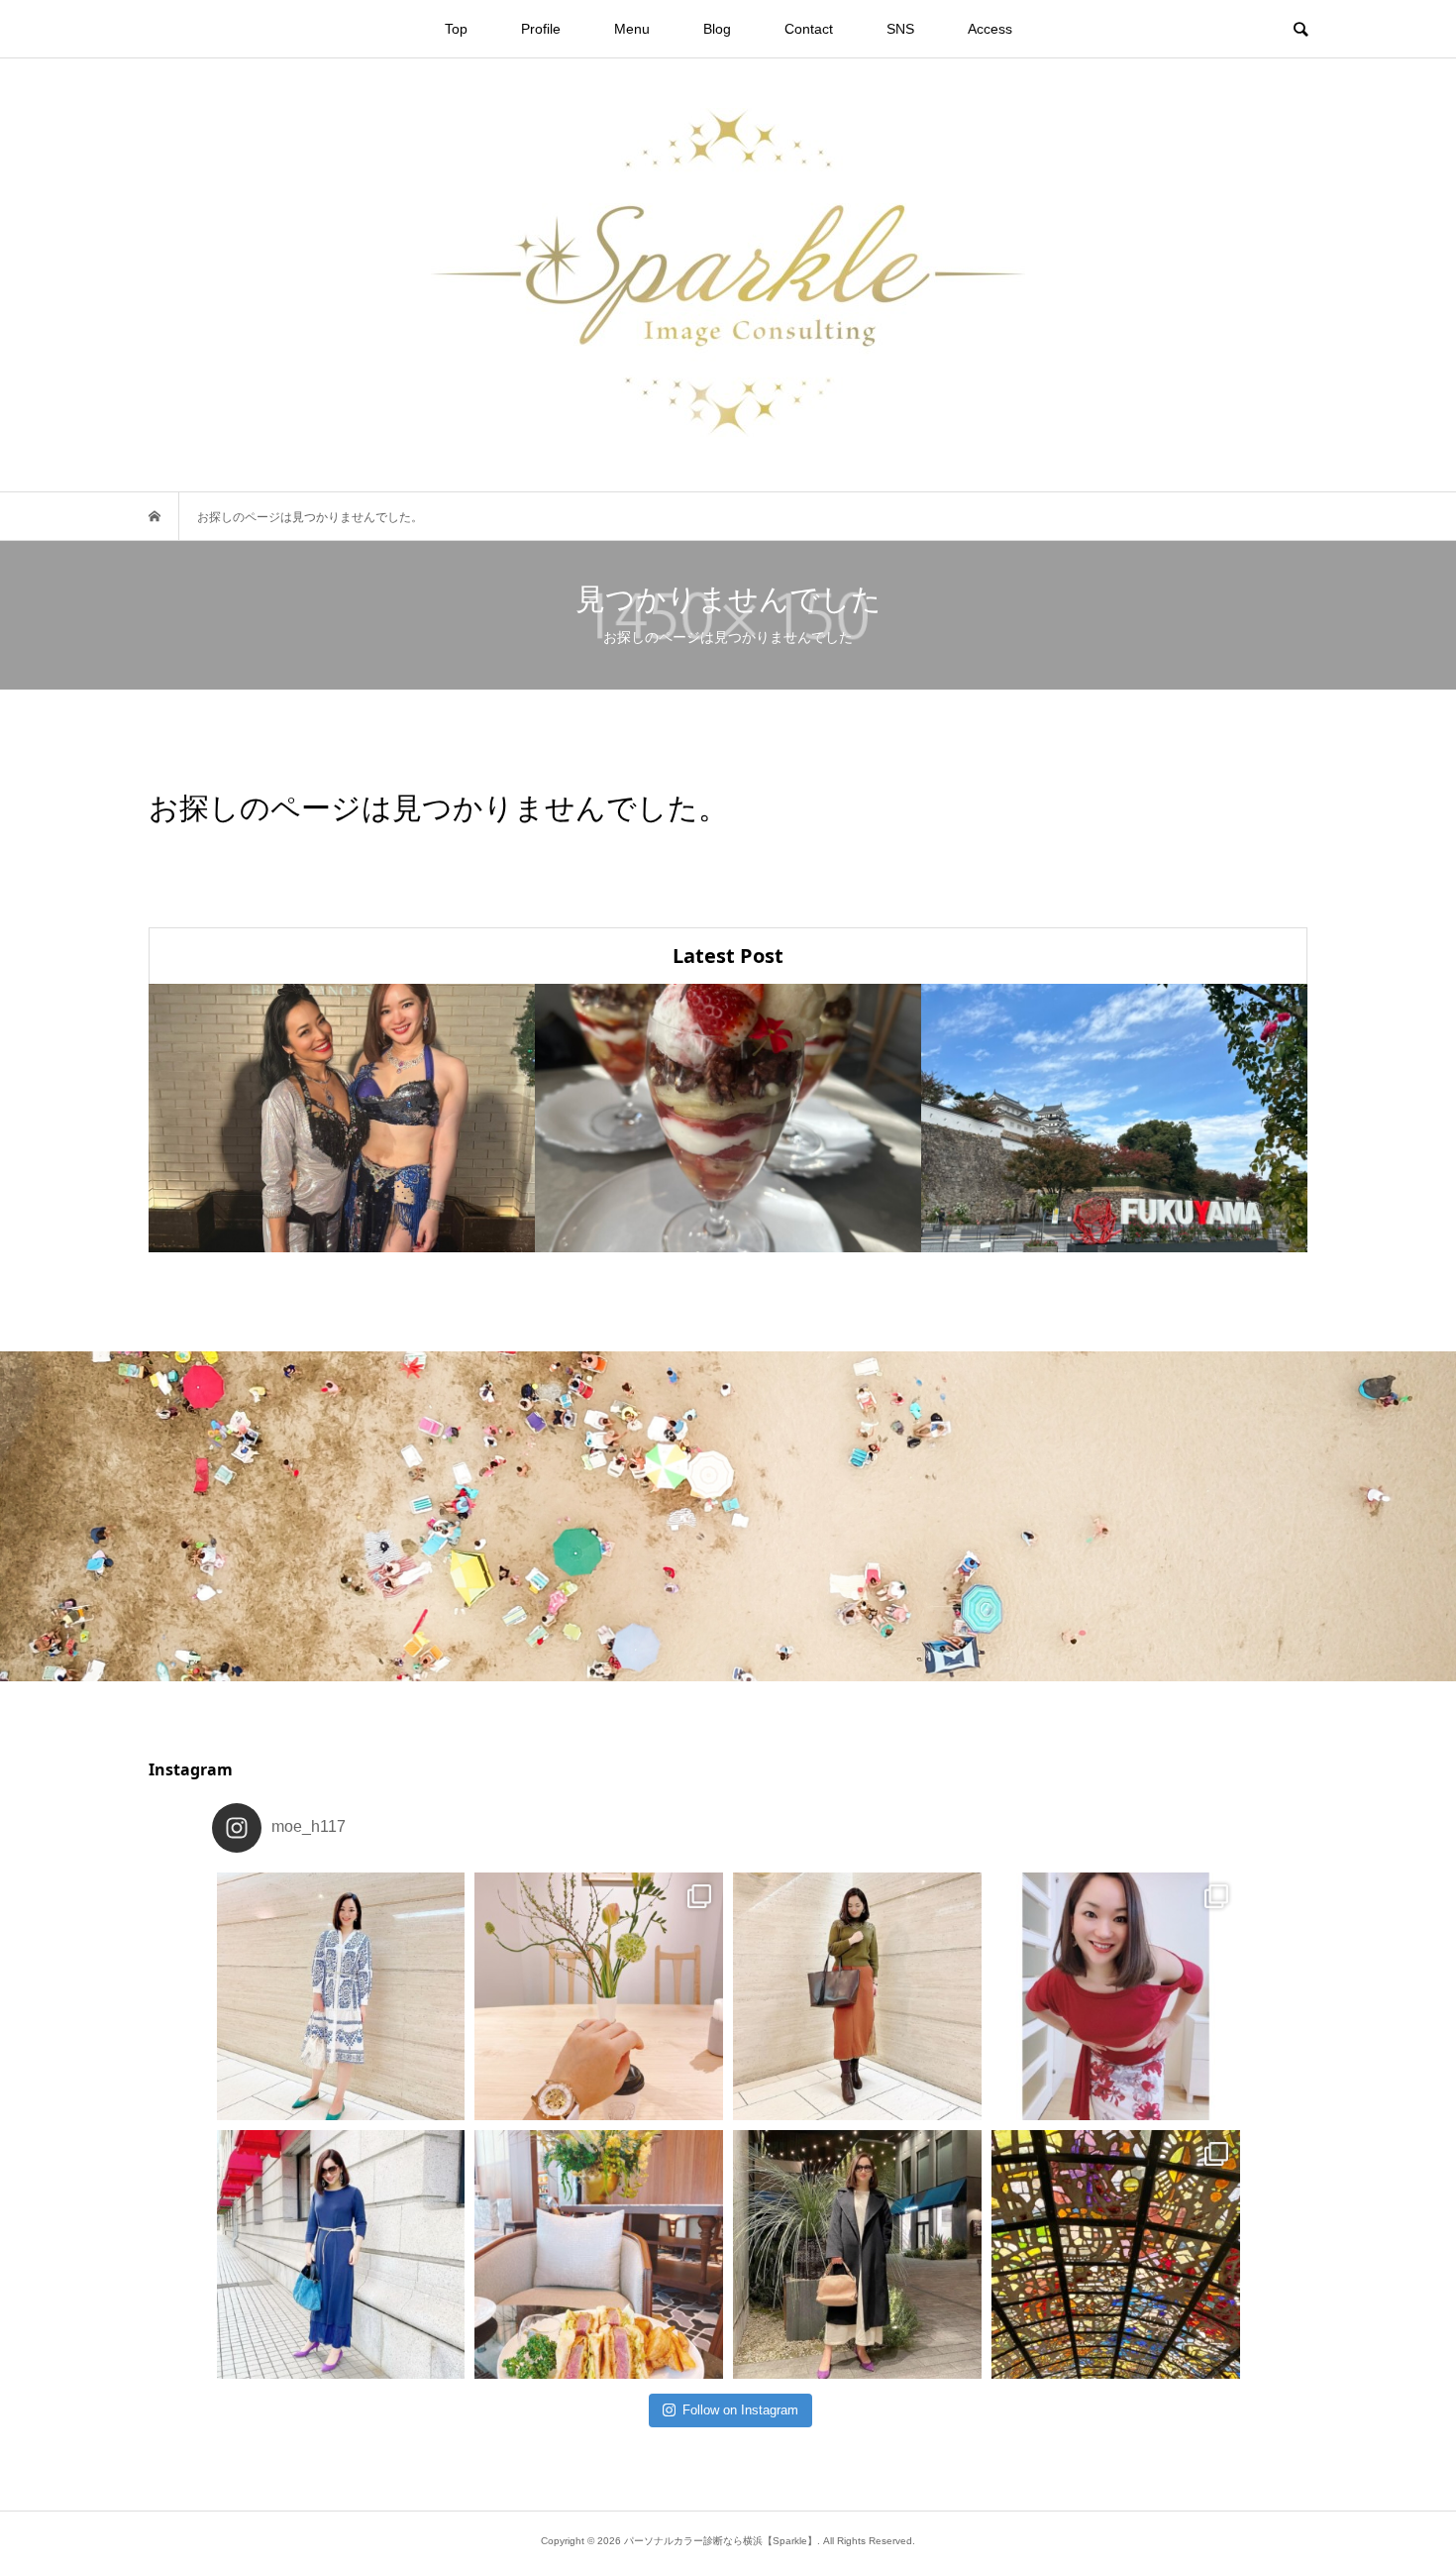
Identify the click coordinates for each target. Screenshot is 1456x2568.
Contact (809, 29)
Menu (632, 29)
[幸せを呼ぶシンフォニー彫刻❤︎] (1116, 2254)
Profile (541, 29)
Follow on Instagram (740, 2410)
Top (456, 29)
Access (990, 29)
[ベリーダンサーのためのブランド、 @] (341, 1997)
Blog (717, 29)
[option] (342, 1118)
